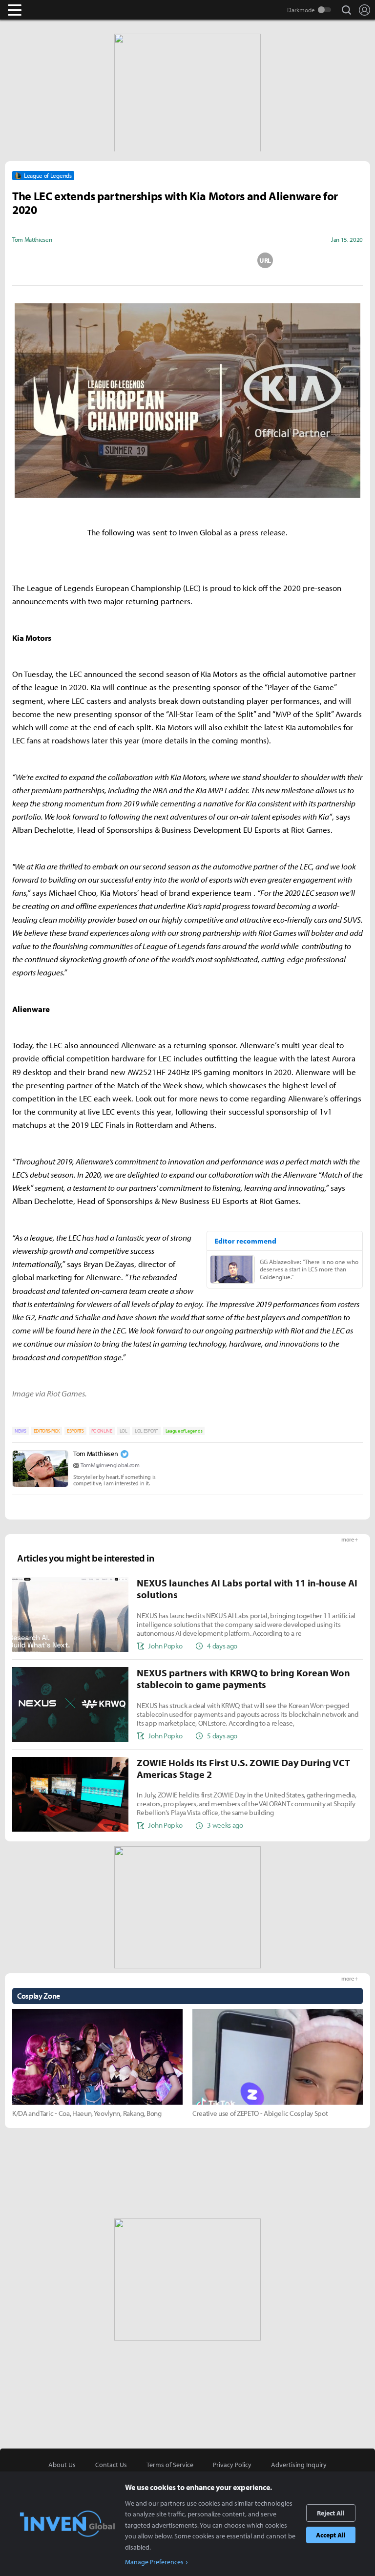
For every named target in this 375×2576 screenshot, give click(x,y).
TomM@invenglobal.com (110, 1465)
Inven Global (52, 10)
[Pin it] (227, 260)
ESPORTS (75, 1431)
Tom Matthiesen (96, 1454)
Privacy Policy (232, 2465)
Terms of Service (170, 2465)
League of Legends (184, 1431)
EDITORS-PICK (47, 1431)
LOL (124, 1431)
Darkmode (301, 10)
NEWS (21, 1431)
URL (265, 260)
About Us (62, 2465)
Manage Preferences (154, 2562)
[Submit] (187, 260)
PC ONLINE (102, 1431)
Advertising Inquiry (299, 2465)
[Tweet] (110, 260)
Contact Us (111, 2465)
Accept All (331, 2535)
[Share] (149, 260)
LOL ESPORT (146, 1431)
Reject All (331, 2513)
